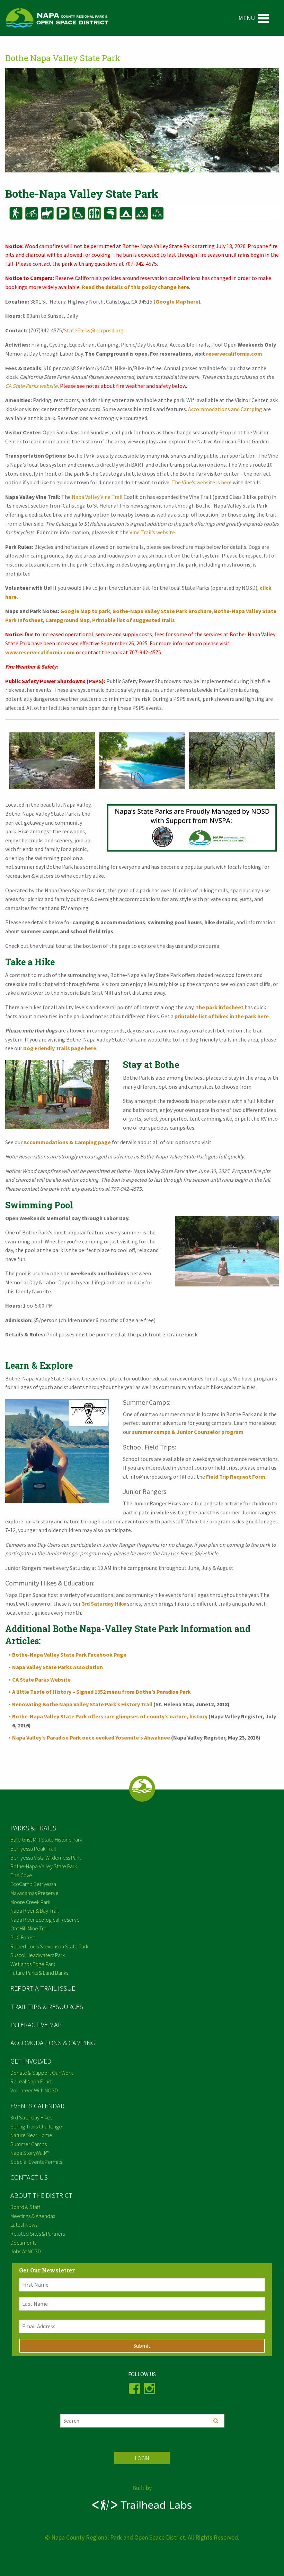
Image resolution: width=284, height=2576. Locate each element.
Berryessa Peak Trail (33, 1848)
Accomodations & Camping (53, 2043)
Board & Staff (25, 2207)
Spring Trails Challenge (36, 2126)
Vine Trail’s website (152, 532)
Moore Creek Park (30, 1902)
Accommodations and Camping (225, 409)
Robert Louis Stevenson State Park (49, 1946)
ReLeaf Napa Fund (31, 2081)
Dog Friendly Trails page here (60, 1048)
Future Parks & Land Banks (39, 1973)
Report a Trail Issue (43, 1988)
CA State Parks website (31, 386)
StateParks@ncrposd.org (94, 330)
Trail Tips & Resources (47, 2007)
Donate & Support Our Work (42, 2073)
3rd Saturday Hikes (31, 2117)
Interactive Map (36, 2025)
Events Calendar (37, 2106)
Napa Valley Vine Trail (97, 497)
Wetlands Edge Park (33, 1964)
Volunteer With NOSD (34, 2090)
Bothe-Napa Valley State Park (44, 1866)
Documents (23, 2243)
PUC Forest (23, 1937)
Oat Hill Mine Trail (30, 1928)
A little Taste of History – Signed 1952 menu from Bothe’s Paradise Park (101, 1692)
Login (142, 2458)
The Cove (21, 1875)
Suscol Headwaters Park (38, 1955)
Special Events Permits (36, 2162)
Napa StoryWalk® (29, 2153)
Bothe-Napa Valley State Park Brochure (162, 611)
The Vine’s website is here (202, 482)
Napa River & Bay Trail (35, 1911)
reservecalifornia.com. (234, 354)
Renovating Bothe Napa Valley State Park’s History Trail (82, 1704)
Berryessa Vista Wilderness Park (46, 1857)
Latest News (24, 2225)
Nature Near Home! (32, 2135)
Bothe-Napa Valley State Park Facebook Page (69, 1655)
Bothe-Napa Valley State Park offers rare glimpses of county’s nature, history (110, 1716)
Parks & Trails (33, 1828)
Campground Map (68, 620)
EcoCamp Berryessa (33, 1884)
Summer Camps (29, 2144)
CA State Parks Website (41, 1680)
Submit (142, 2346)
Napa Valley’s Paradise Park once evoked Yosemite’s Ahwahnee (91, 1737)
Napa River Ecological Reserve (45, 1920)
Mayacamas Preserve (34, 1893)
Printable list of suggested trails (134, 620)
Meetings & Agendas (33, 2216)
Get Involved (31, 2061)
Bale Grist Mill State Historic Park (46, 1839)
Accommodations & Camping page (67, 1142)
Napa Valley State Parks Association (57, 1667)
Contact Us (29, 2177)
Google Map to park (85, 611)
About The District (41, 2195)
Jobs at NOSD (26, 2251)
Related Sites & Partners (38, 2234)
